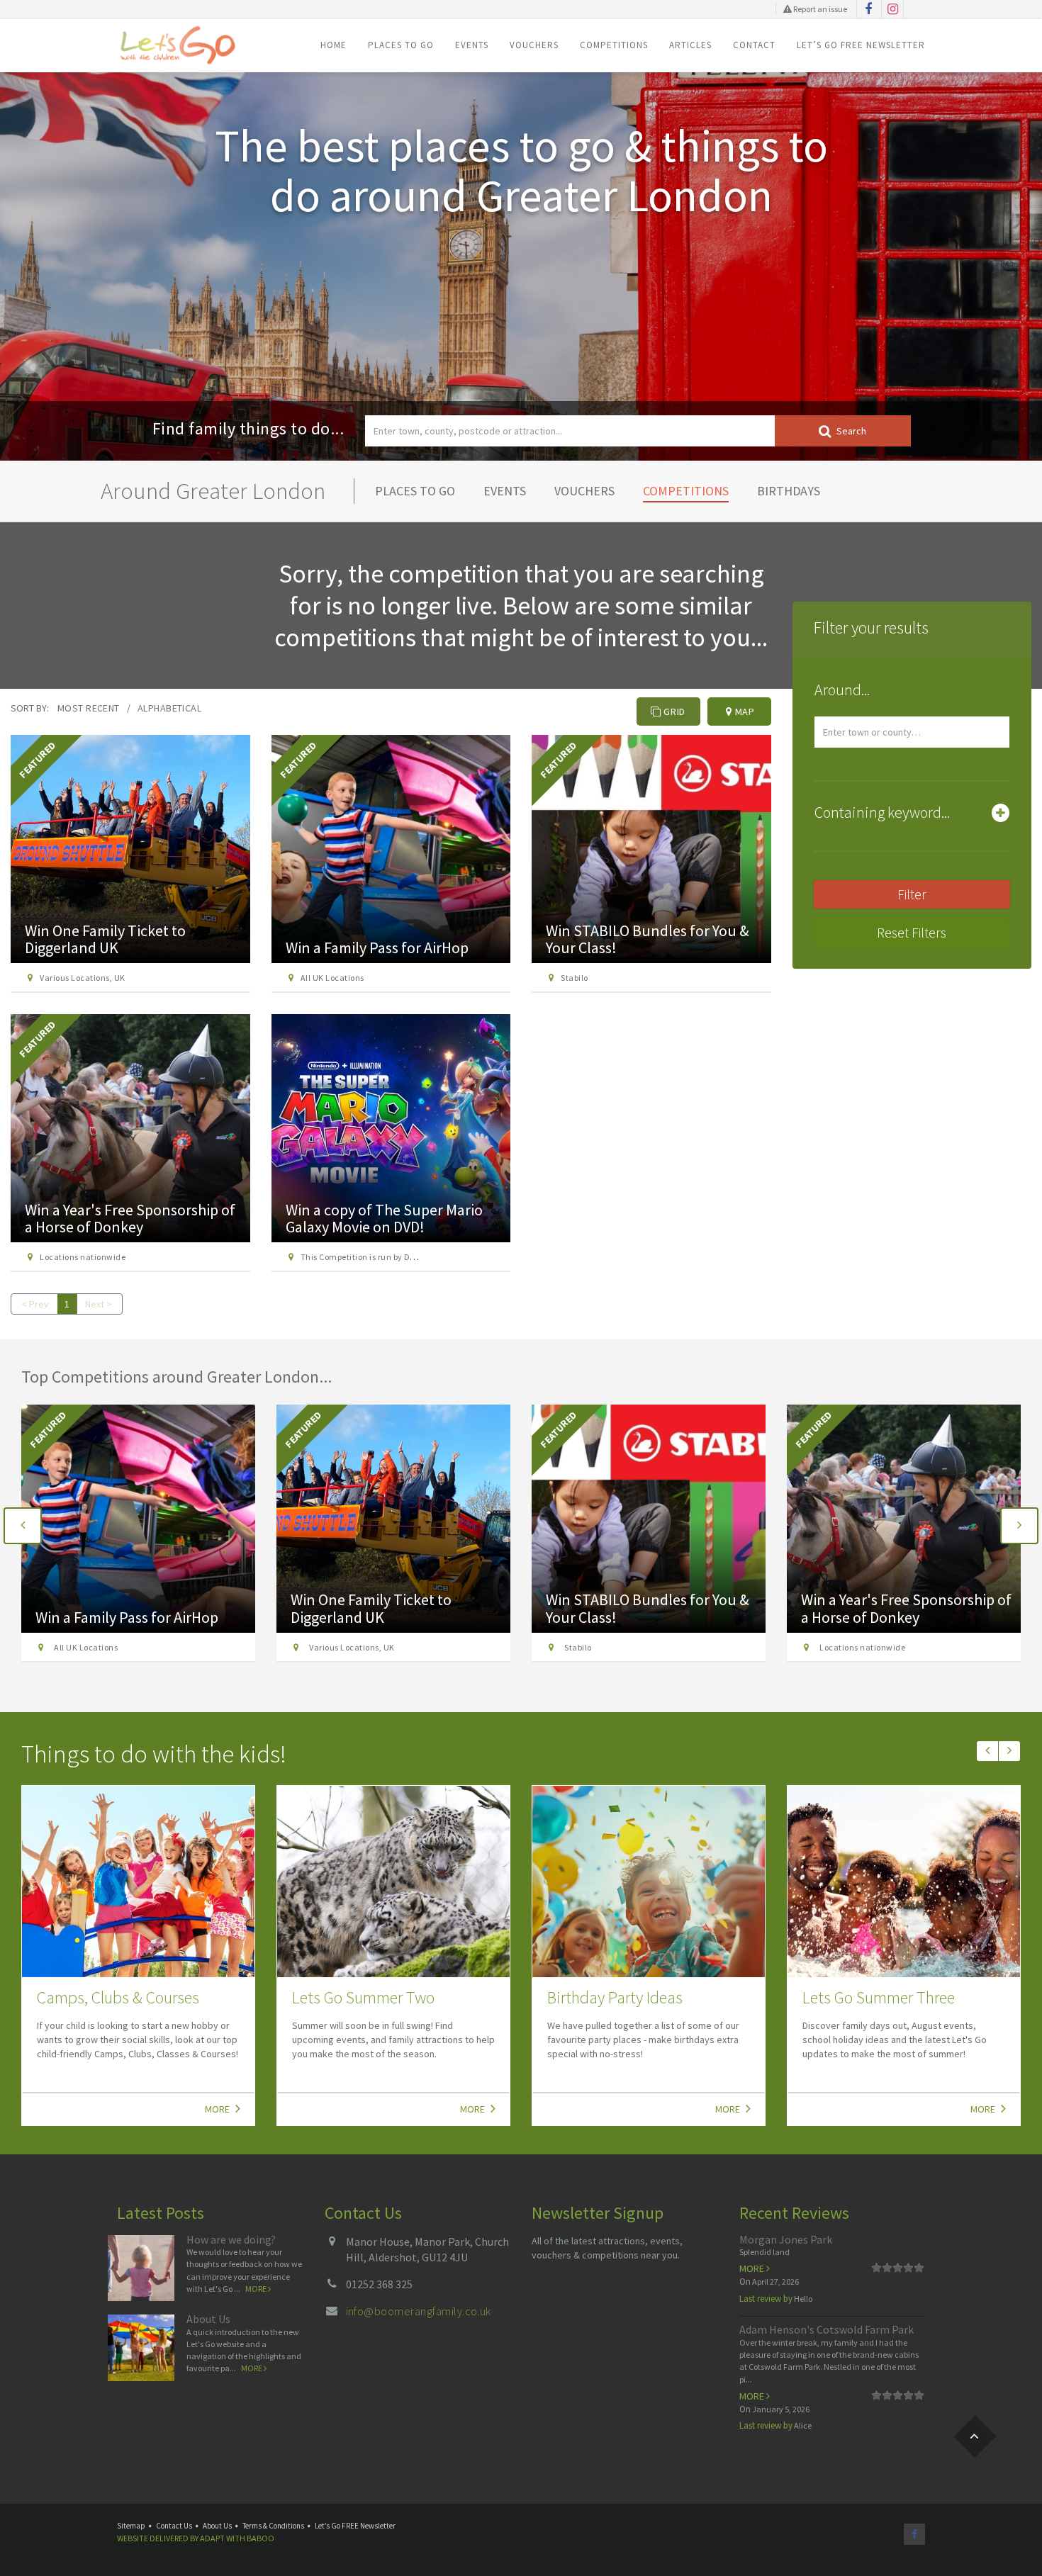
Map (744, 712)
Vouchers (534, 45)
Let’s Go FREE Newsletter (861, 45)
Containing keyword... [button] (882, 812)
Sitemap (131, 2526)
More (218, 2109)
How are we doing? (231, 2239)
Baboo (260, 2538)
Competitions (614, 45)
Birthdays (789, 491)
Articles (690, 45)
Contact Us (174, 2526)
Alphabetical (169, 708)
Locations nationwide (83, 1257)
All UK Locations (332, 978)
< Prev (35, 1304)
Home (334, 45)
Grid (674, 712)
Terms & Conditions (273, 2526)
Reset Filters (912, 932)
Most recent (89, 708)
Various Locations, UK (82, 978)
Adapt (212, 2538)
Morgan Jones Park (786, 2239)
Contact (754, 45)
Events (472, 45)
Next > (99, 1304)
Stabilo (574, 978)
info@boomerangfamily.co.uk (419, 2311)
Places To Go (401, 45)
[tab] (912, 693)
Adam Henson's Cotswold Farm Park (827, 2329)
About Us (208, 2319)
